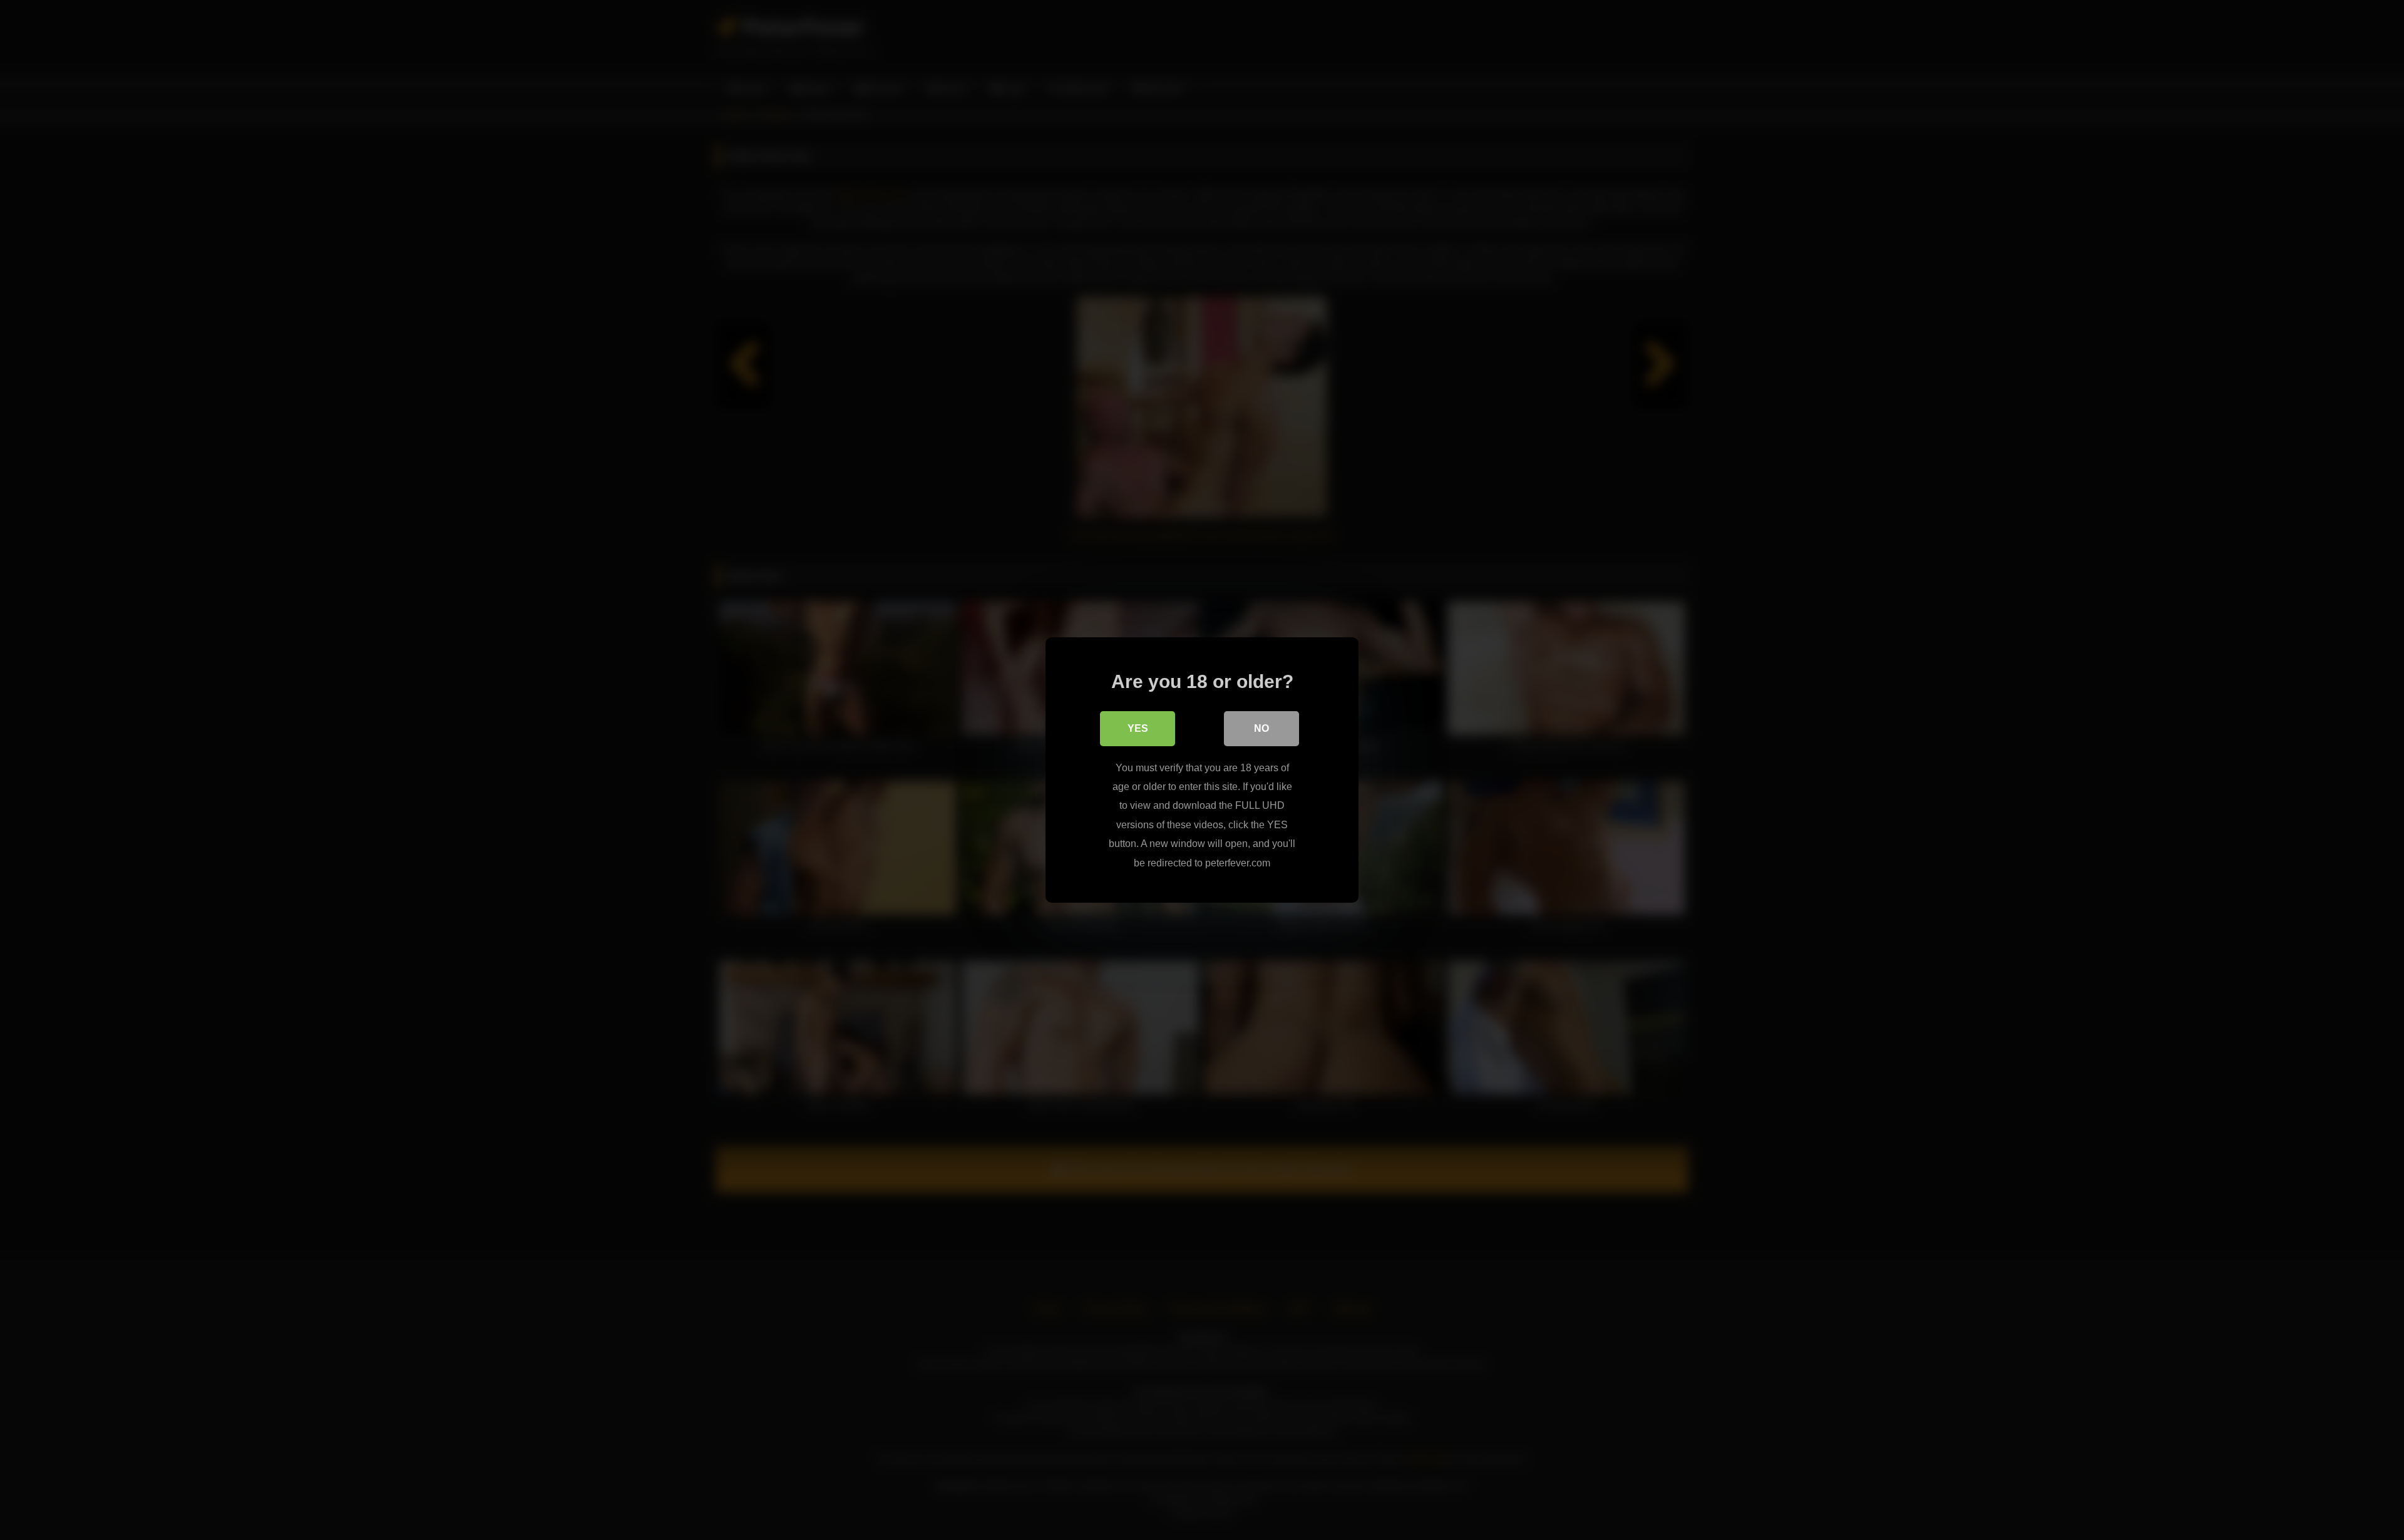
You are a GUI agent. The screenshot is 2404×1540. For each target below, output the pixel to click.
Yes (1138, 728)
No (1261, 728)
